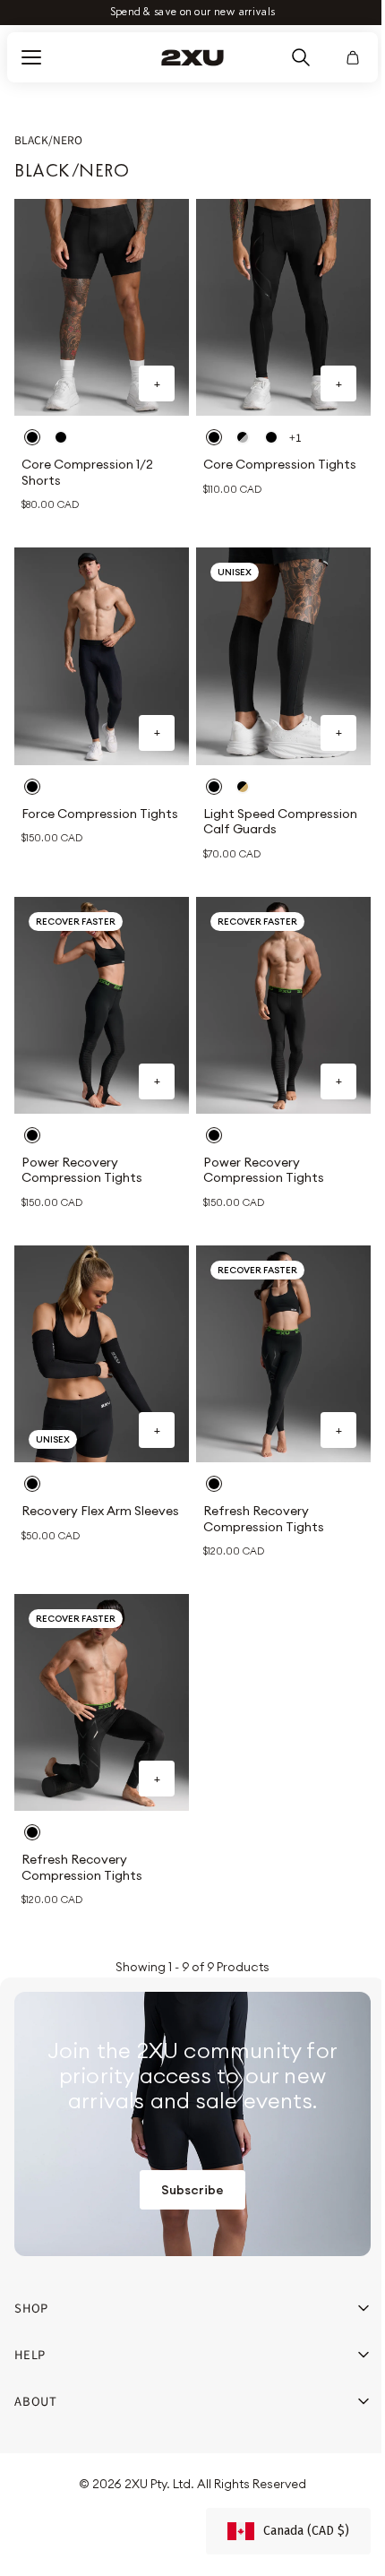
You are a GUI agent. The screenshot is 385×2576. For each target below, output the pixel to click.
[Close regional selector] (335, 1206)
